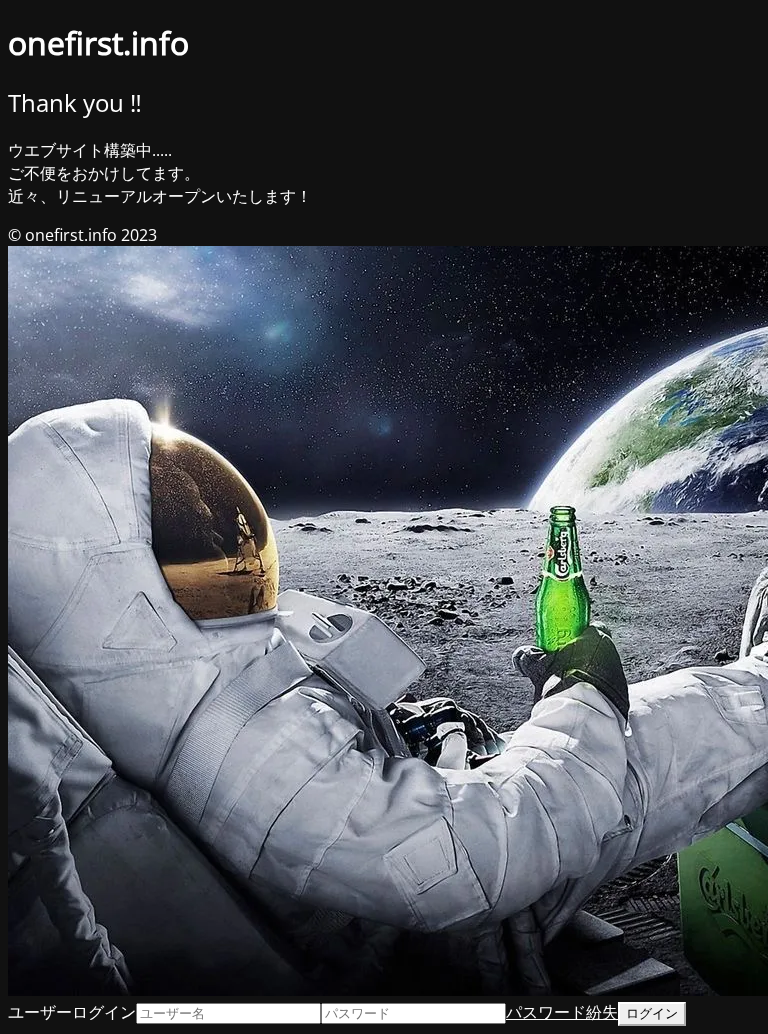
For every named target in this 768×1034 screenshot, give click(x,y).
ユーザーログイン (72, 1012)
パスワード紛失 (562, 1012)
